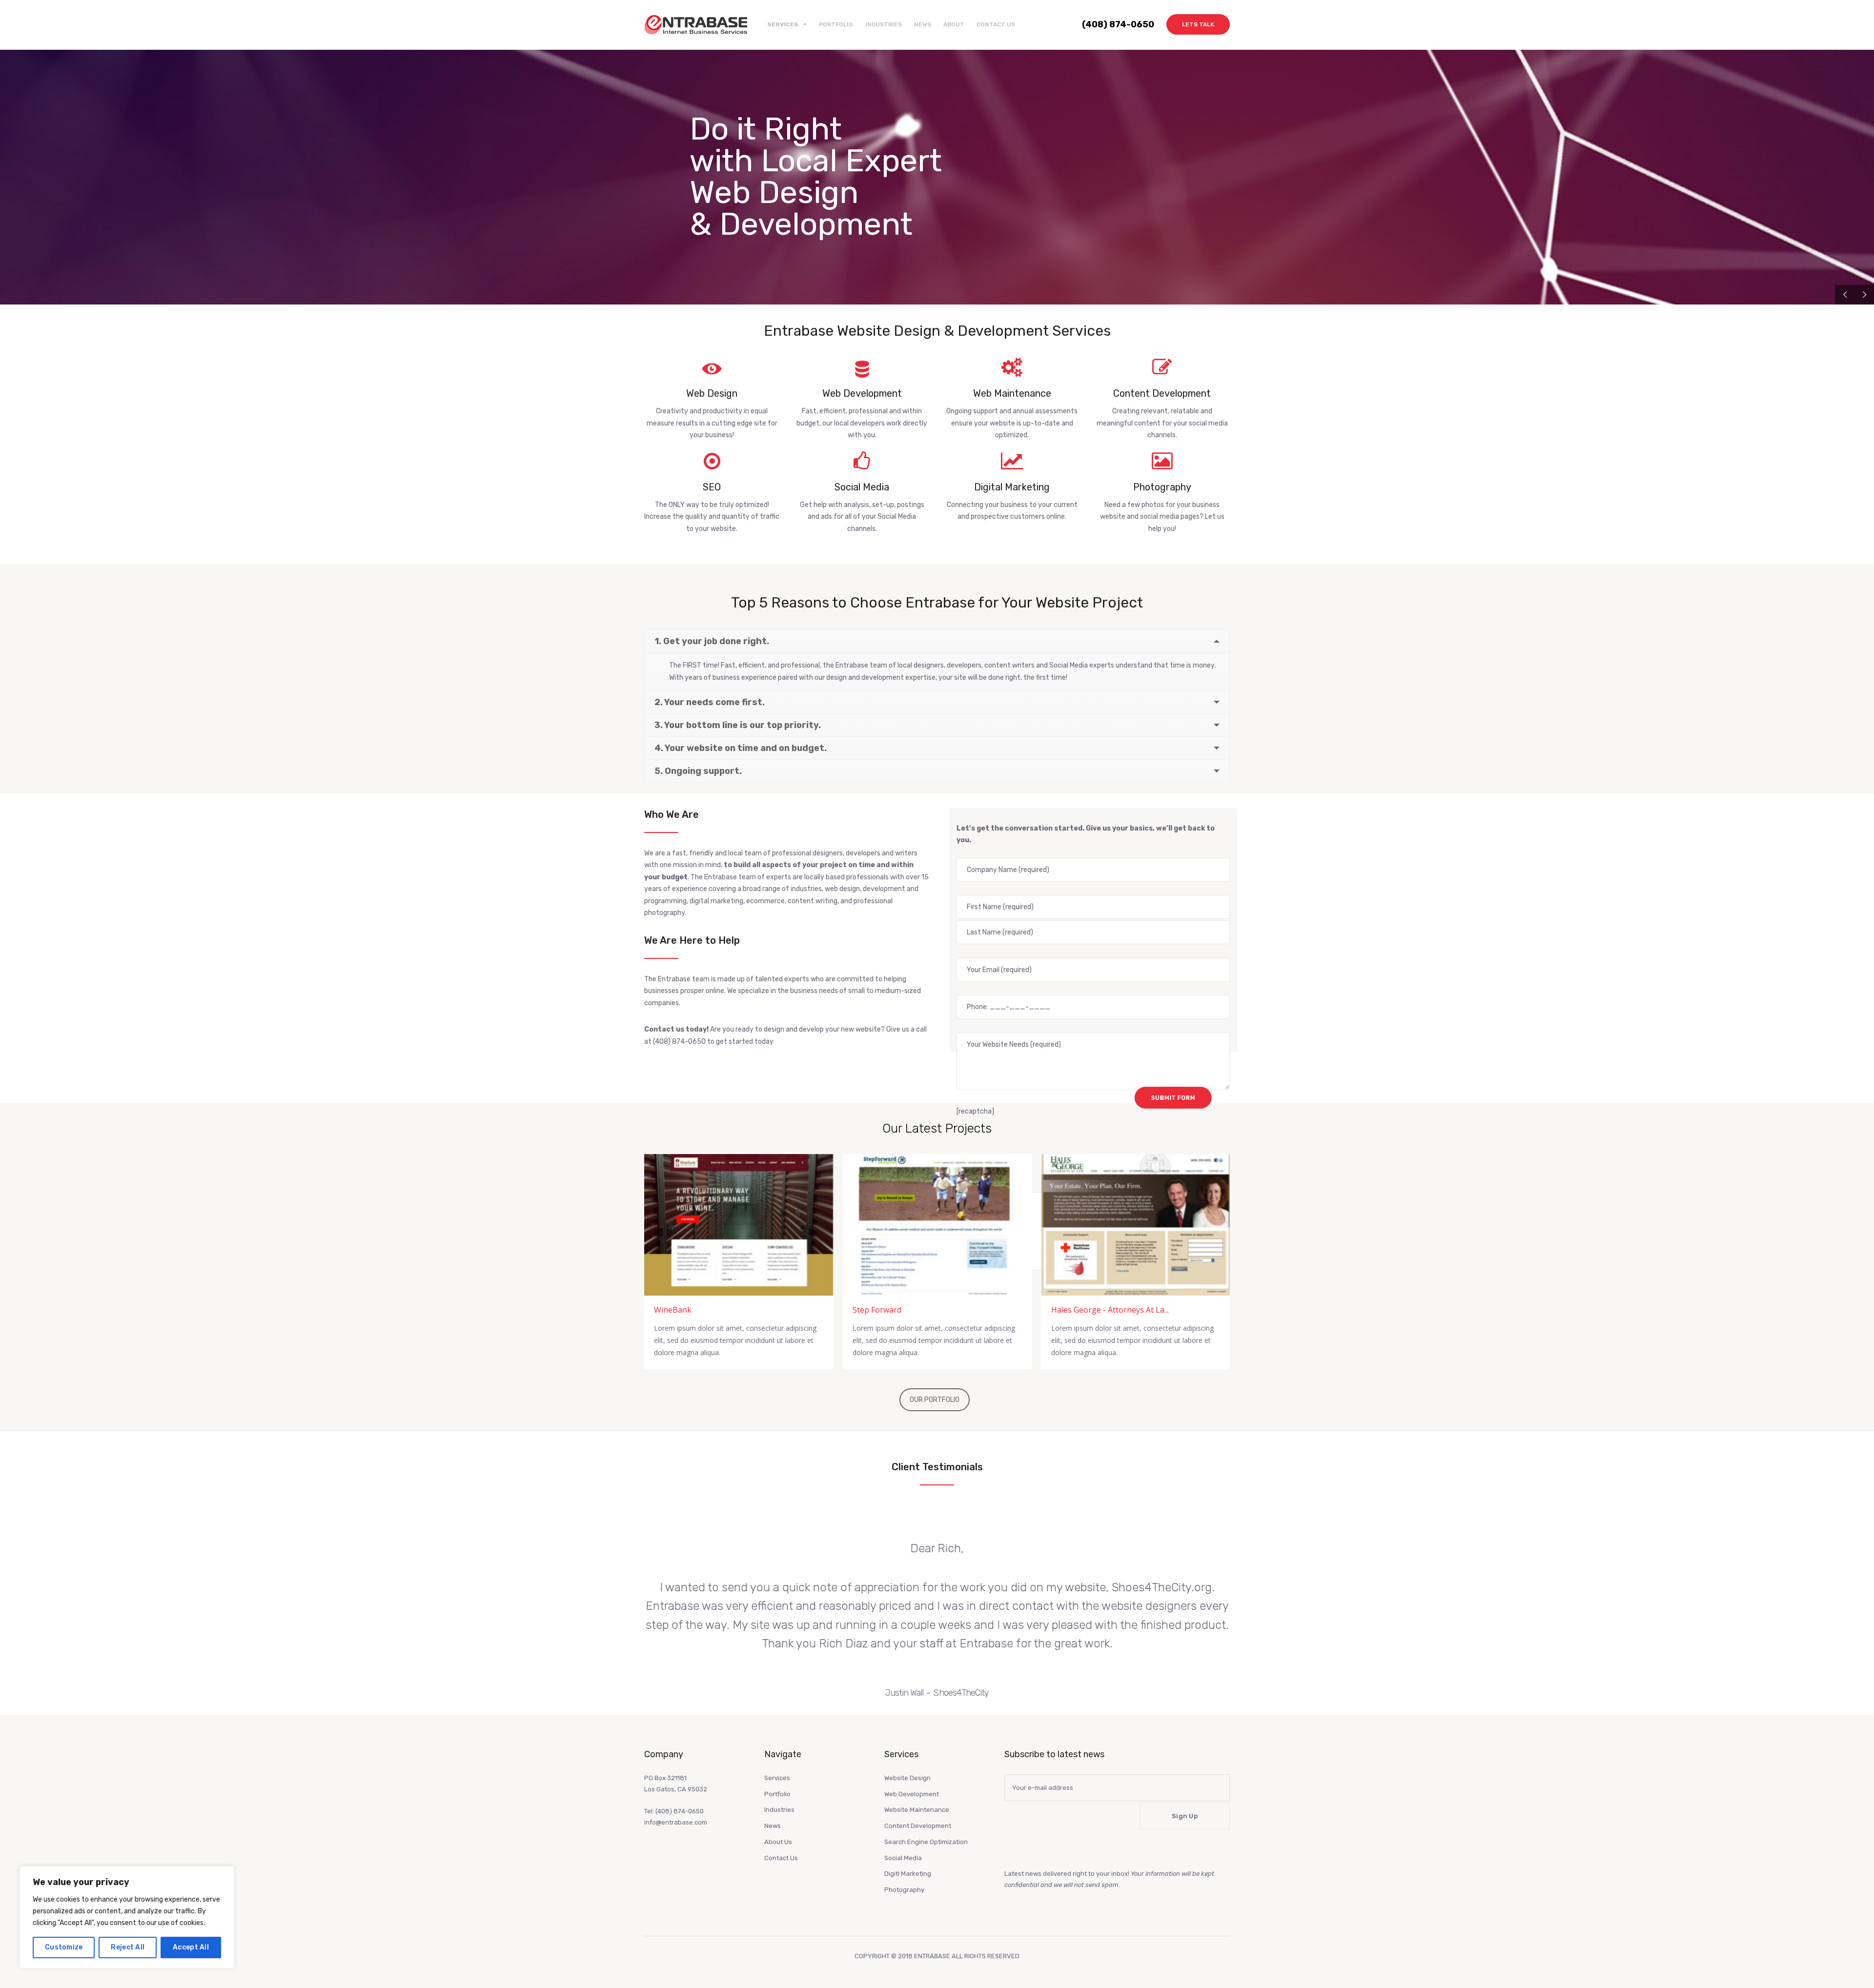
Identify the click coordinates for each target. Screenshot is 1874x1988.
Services (777, 1778)
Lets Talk (1198, 24)
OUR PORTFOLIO (935, 1400)
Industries (884, 24)
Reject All (128, 1947)
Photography (904, 1890)
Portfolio (836, 24)
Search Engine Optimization (926, 1842)
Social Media (903, 1858)
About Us (778, 1842)
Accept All (191, 1947)
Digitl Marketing (908, 1874)
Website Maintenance (917, 1810)
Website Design (907, 1778)
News (923, 24)
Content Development (918, 1826)
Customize (64, 1947)
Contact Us (996, 24)
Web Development (912, 1794)
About (954, 24)
